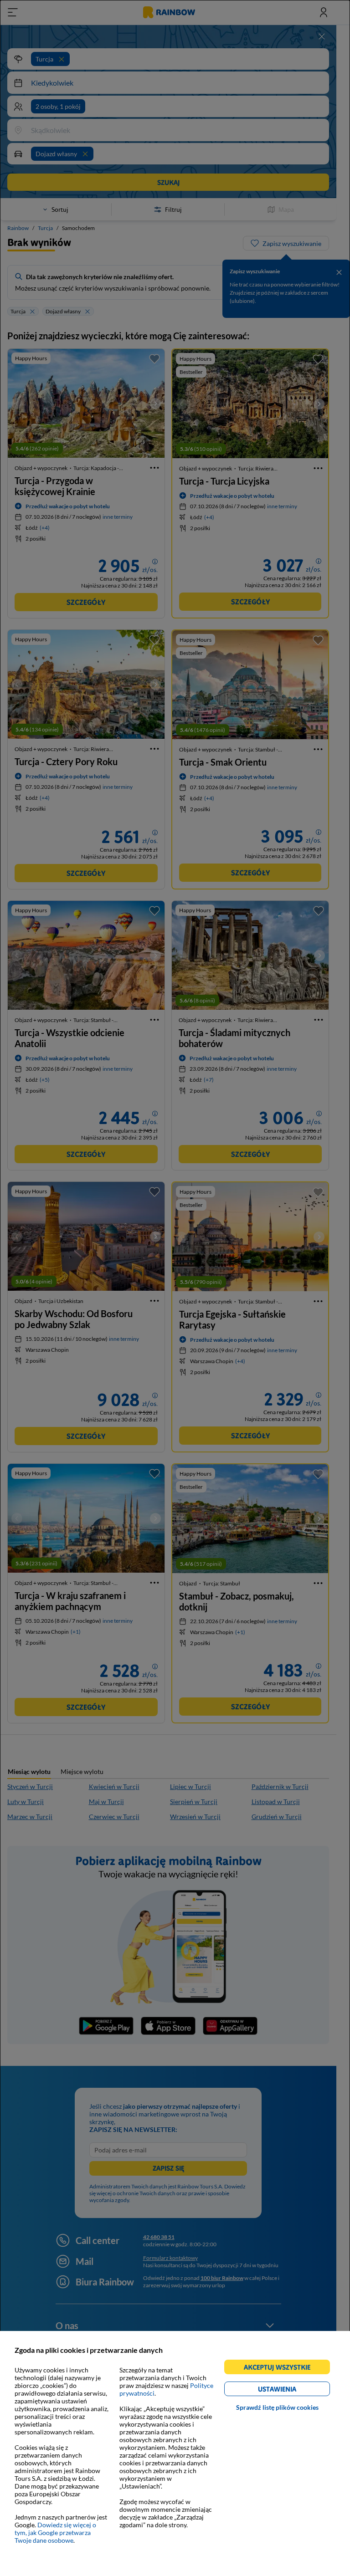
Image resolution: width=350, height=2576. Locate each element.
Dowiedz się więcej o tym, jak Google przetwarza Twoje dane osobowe (55, 2533)
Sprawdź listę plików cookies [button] (277, 2407)
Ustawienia (293, 2390)
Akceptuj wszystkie (281, 2369)
